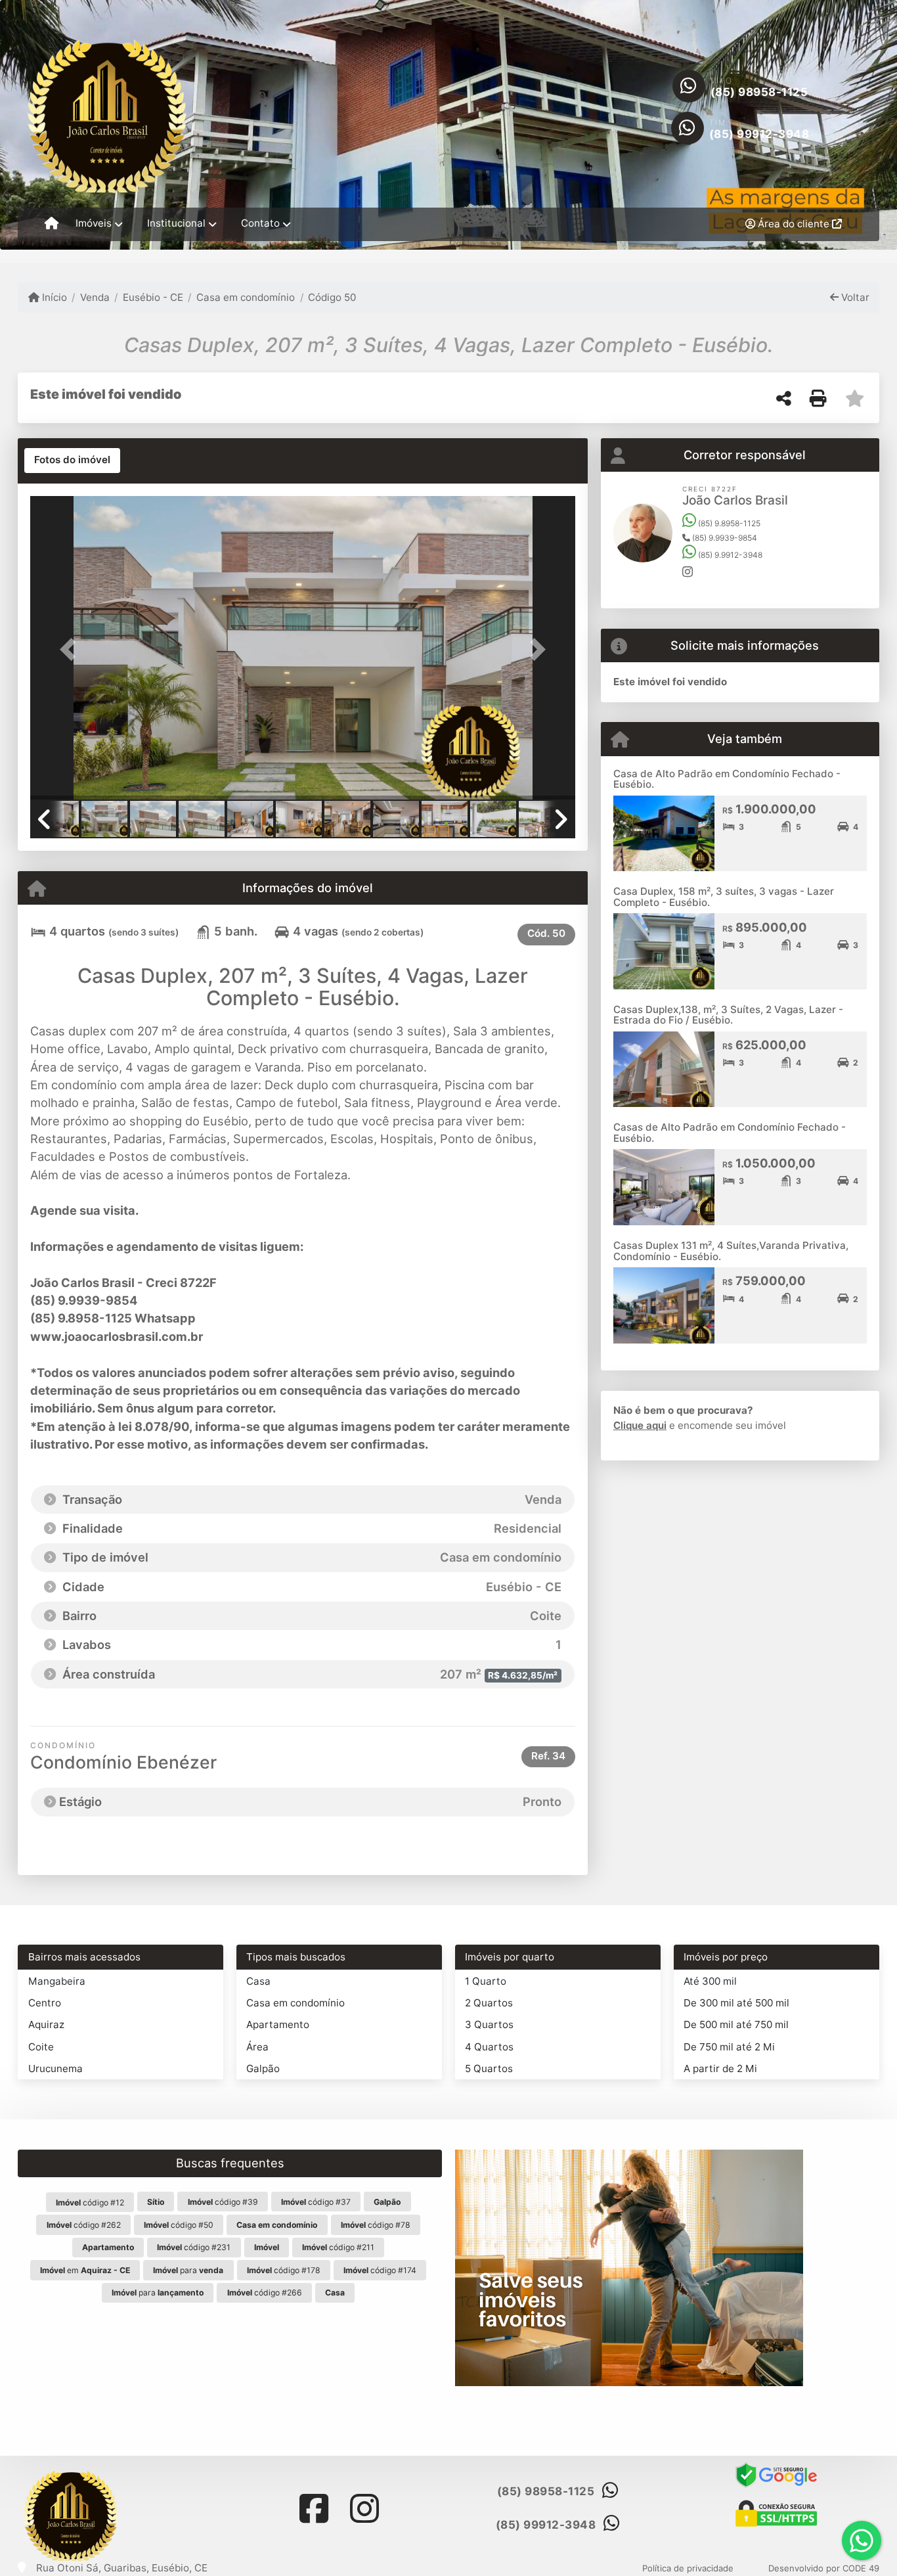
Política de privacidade (688, 2568)
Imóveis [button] (94, 223)
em (85, 2270)
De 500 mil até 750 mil (736, 2024)
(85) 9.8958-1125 (728, 523)
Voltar (854, 297)
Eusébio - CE (153, 297)
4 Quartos (489, 2047)
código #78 (376, 2225)
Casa (258, 1981)
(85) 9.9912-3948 (729, 555)
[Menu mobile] (52, 224)
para (188, 2270)
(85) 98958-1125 (759, 92)
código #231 (194, 2247)
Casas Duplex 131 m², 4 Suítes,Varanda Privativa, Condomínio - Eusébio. (731, 1251)
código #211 (338, 2247)
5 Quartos (489, 2068)
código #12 (90, 2203)
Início (53, 297)
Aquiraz (46, 2024)
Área (257, 2047)
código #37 (316, 2202)
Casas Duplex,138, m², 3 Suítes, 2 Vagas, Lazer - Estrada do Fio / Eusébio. (728, 1015)
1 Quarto (486, 1981)
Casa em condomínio (246, 297)
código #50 (179, 2225)
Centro (45, 2003)
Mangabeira (57, 1981)
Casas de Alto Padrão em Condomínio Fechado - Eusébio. (730, 1133)
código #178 (284, 2270)
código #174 (380, 2270)
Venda (95, 297)
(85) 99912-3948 (759, 134)
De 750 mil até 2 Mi (729, 2047)
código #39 (223, 2202)
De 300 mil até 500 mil (736, 2003)
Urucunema (55, 2068)
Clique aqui (640, 1425)
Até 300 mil (710, 1981)
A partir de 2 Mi (720, 2068)
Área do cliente (794, 224)
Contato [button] (260, 223)
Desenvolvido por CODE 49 (824, 2568)
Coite (41, 2047)
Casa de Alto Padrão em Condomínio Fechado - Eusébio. (727, 779)
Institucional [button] (176, 223)
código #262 (84, 2225)
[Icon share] (314, 2509)
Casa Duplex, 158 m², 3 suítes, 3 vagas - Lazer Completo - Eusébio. (724, 897)
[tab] (72, 461)
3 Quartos (489, 2024)
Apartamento (278, 2024)
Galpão (263, 2068)
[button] (71, 649)
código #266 (265, 2293)
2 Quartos (489, 2003)
